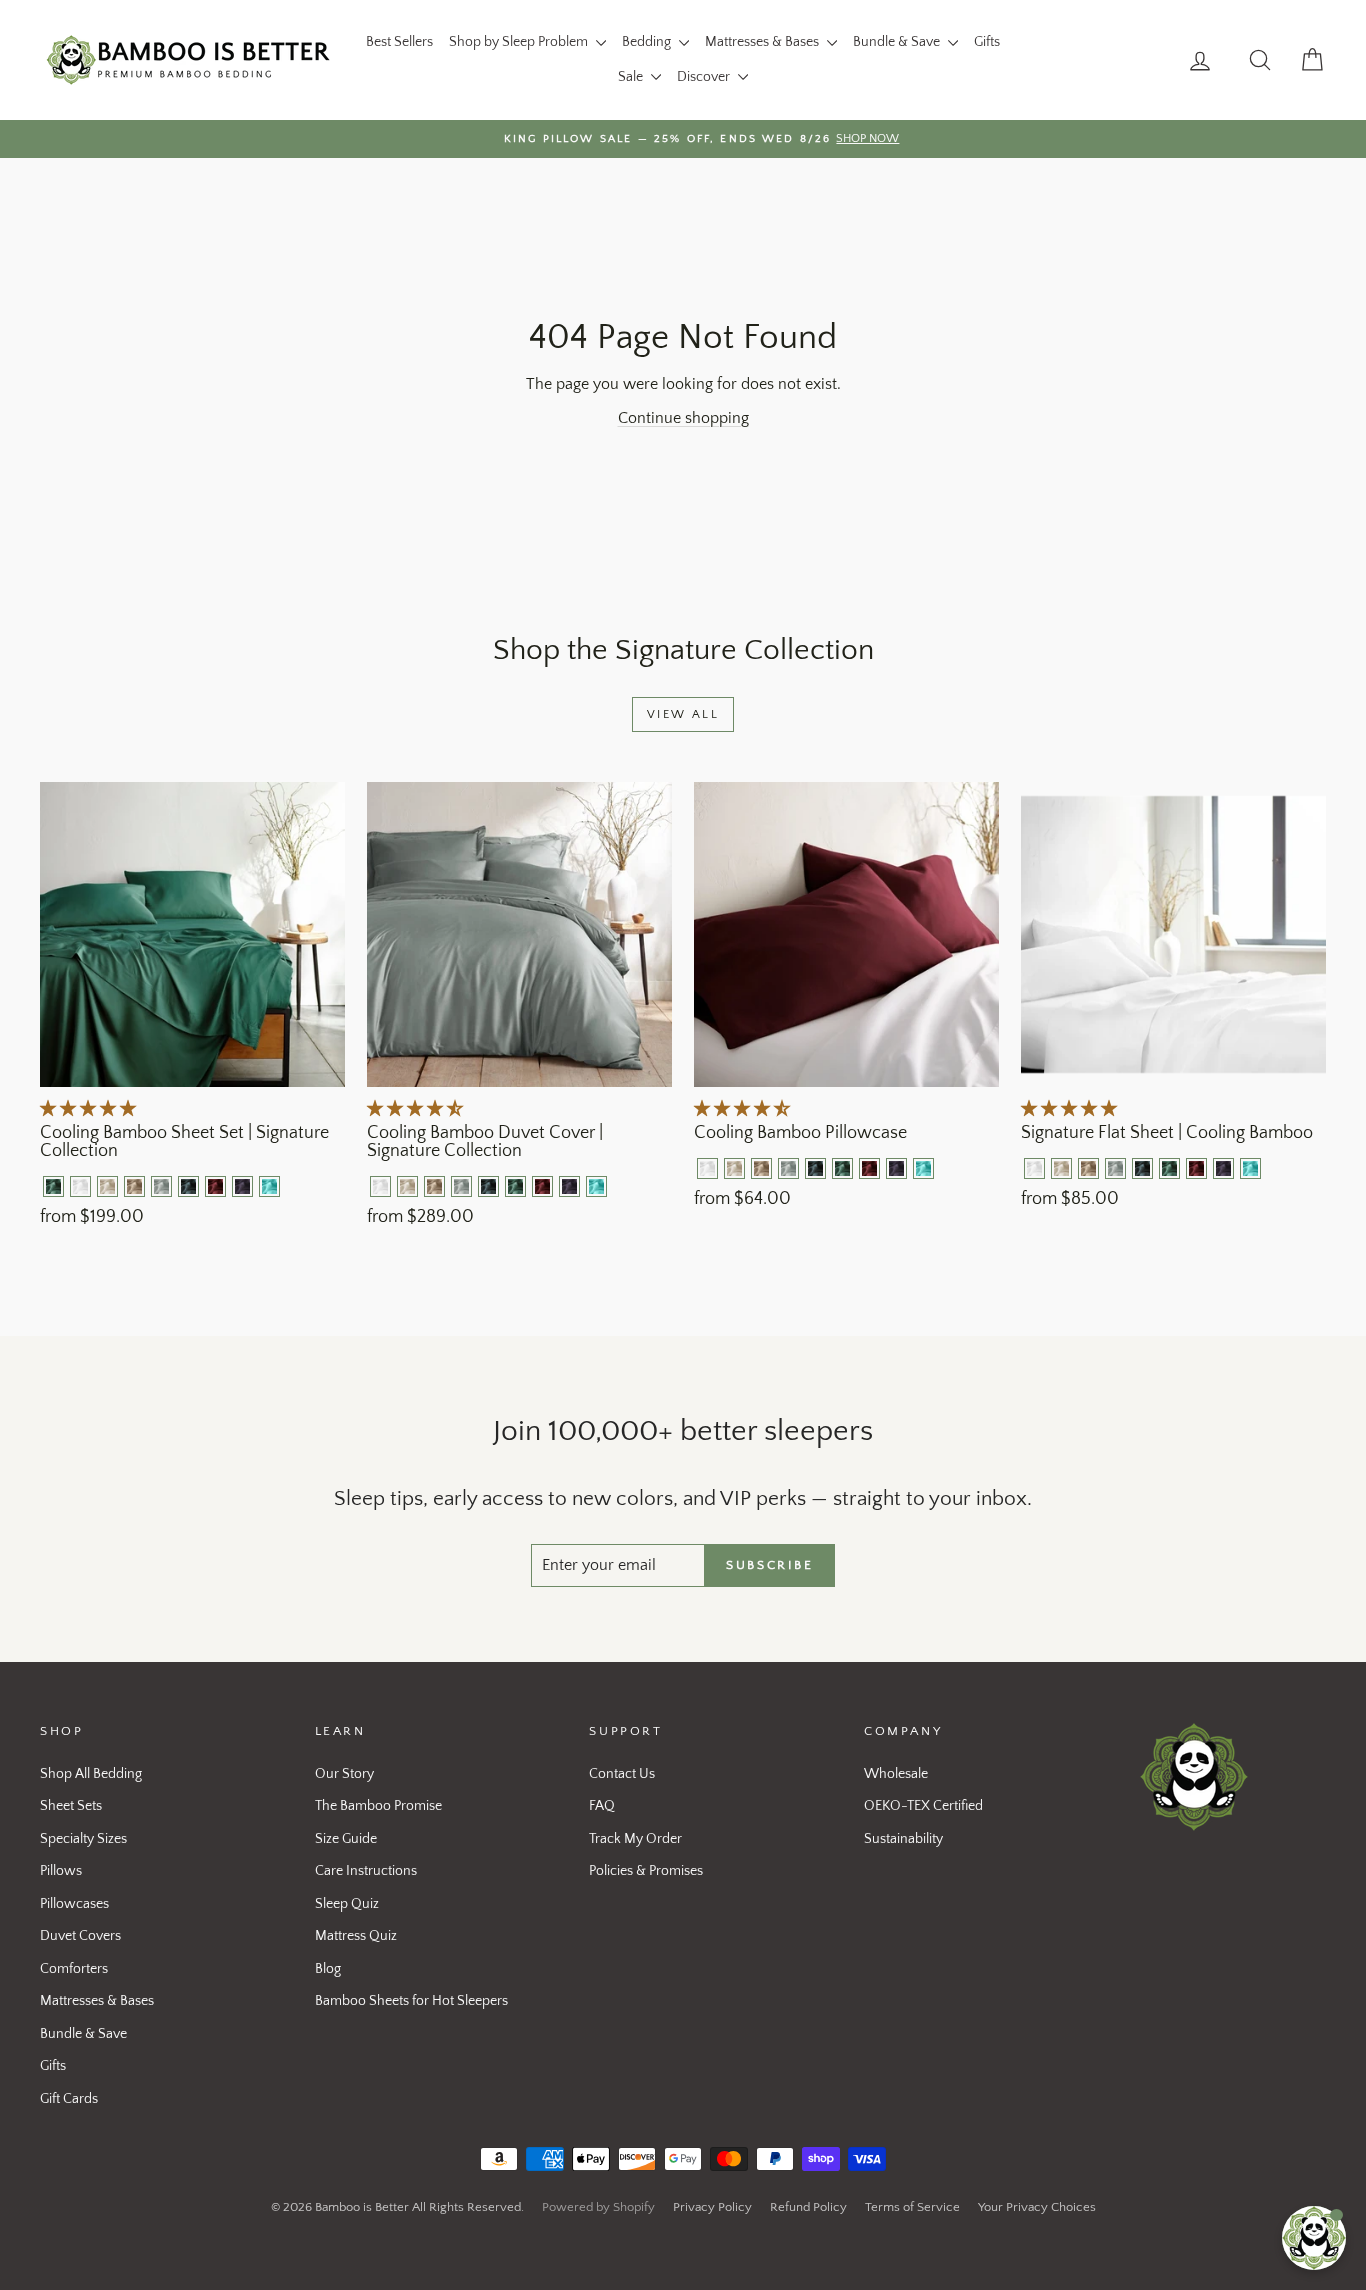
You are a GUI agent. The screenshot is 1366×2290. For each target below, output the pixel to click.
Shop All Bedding (91, 1774)
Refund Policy (808, 2207)
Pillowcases (74, 1904)
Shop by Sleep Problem (520, 42)
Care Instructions (366, 1871)
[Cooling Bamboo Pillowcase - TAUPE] (761, 1168)
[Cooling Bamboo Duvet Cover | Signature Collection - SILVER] (461, 1186)
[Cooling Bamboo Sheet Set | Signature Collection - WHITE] (80, 1186)
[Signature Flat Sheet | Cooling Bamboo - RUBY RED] (1196, 1168)
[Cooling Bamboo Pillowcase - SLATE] (815, 1168)
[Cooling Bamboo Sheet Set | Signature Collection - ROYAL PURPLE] (242, 1186)
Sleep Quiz (347, 1904)
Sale (632, 77)
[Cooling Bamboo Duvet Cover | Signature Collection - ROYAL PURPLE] (569, 1186)
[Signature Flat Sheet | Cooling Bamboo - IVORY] (1061, 1168)
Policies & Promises (646, 1871)
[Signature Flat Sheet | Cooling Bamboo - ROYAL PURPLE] (1223, 1168)
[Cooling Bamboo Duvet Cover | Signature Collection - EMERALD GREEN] (515, 1186)
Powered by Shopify (598, 2207)
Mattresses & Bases (763, 42)
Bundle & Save (898, 42)
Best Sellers (399, 42)
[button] (90, 1109)
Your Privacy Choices (1037, 2207)
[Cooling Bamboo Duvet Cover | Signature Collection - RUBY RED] (542, 1186)
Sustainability (903, 1839)
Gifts (987, 42)
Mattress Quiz (356, 1936)
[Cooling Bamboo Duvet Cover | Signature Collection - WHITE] (380, 1186)
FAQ (602, 1806)
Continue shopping (683, 418)
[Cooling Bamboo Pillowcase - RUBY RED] (869, 1168)
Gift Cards (69, 2099)
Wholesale (896, 1774)
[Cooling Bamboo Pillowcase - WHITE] (707, 1168)
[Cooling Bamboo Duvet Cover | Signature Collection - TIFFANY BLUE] (596, 1186)
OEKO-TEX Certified (923, 1806)
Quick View (193, 1066)
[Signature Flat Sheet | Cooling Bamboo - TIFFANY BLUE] (1250, 1168)
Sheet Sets (71, 1806)
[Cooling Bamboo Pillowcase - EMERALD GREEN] (842, 1168)
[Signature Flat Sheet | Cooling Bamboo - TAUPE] (1088, 1168)
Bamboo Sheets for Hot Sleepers (411, 2001)
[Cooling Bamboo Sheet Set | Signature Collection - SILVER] (161, 1186)
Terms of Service (912, 2207)
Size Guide (346, 1839)
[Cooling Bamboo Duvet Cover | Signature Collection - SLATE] (488, 1186)
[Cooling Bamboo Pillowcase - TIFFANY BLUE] (923, 1168)
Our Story (344, 1774)
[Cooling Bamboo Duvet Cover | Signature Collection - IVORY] (407, 1186)
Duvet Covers (80, 1936)
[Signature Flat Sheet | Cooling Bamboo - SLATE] (1142, 1168)
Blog (328, 1969)
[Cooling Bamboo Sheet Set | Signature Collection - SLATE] (188, 1186)
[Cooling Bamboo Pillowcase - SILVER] (788, 1168)
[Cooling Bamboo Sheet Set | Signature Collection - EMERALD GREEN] (53, 1186)
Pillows (61, 1871)
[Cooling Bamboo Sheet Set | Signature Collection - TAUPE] (134, 1186)
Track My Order (635, 1839)
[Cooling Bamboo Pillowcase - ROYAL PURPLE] (896, 1168)
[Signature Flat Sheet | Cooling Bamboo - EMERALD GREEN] (1169, 1168)
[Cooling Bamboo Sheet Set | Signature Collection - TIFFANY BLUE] (269, 1186)
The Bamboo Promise (378, 1806)
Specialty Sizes (83, 1839)
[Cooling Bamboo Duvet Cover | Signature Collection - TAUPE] (434, 1186)
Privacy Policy (712, 2207)
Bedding (648, 42)
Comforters (74, 1969)
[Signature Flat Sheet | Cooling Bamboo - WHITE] (1034, 1168)
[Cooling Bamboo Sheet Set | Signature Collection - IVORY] (107, 1186)
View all (683, 714)
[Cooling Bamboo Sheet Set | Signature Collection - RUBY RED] (215, 1186)
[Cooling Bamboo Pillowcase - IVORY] (734, 1168)
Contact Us (622, 1774)
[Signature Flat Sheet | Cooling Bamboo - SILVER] (1115, 1168)
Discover (705, 77)
